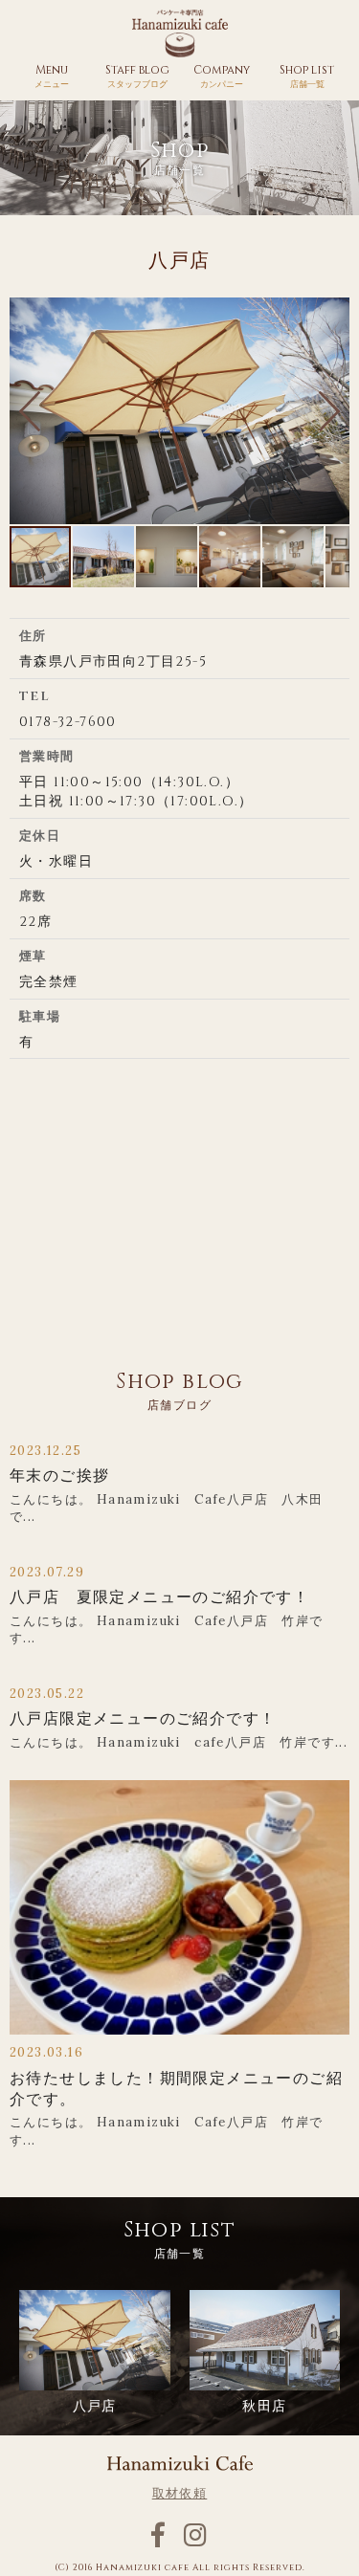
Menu (52, 76)
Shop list (307, 76)
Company (222, 76)
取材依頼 (180, 2494)
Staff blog (137, 76)
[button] (30, 411)
